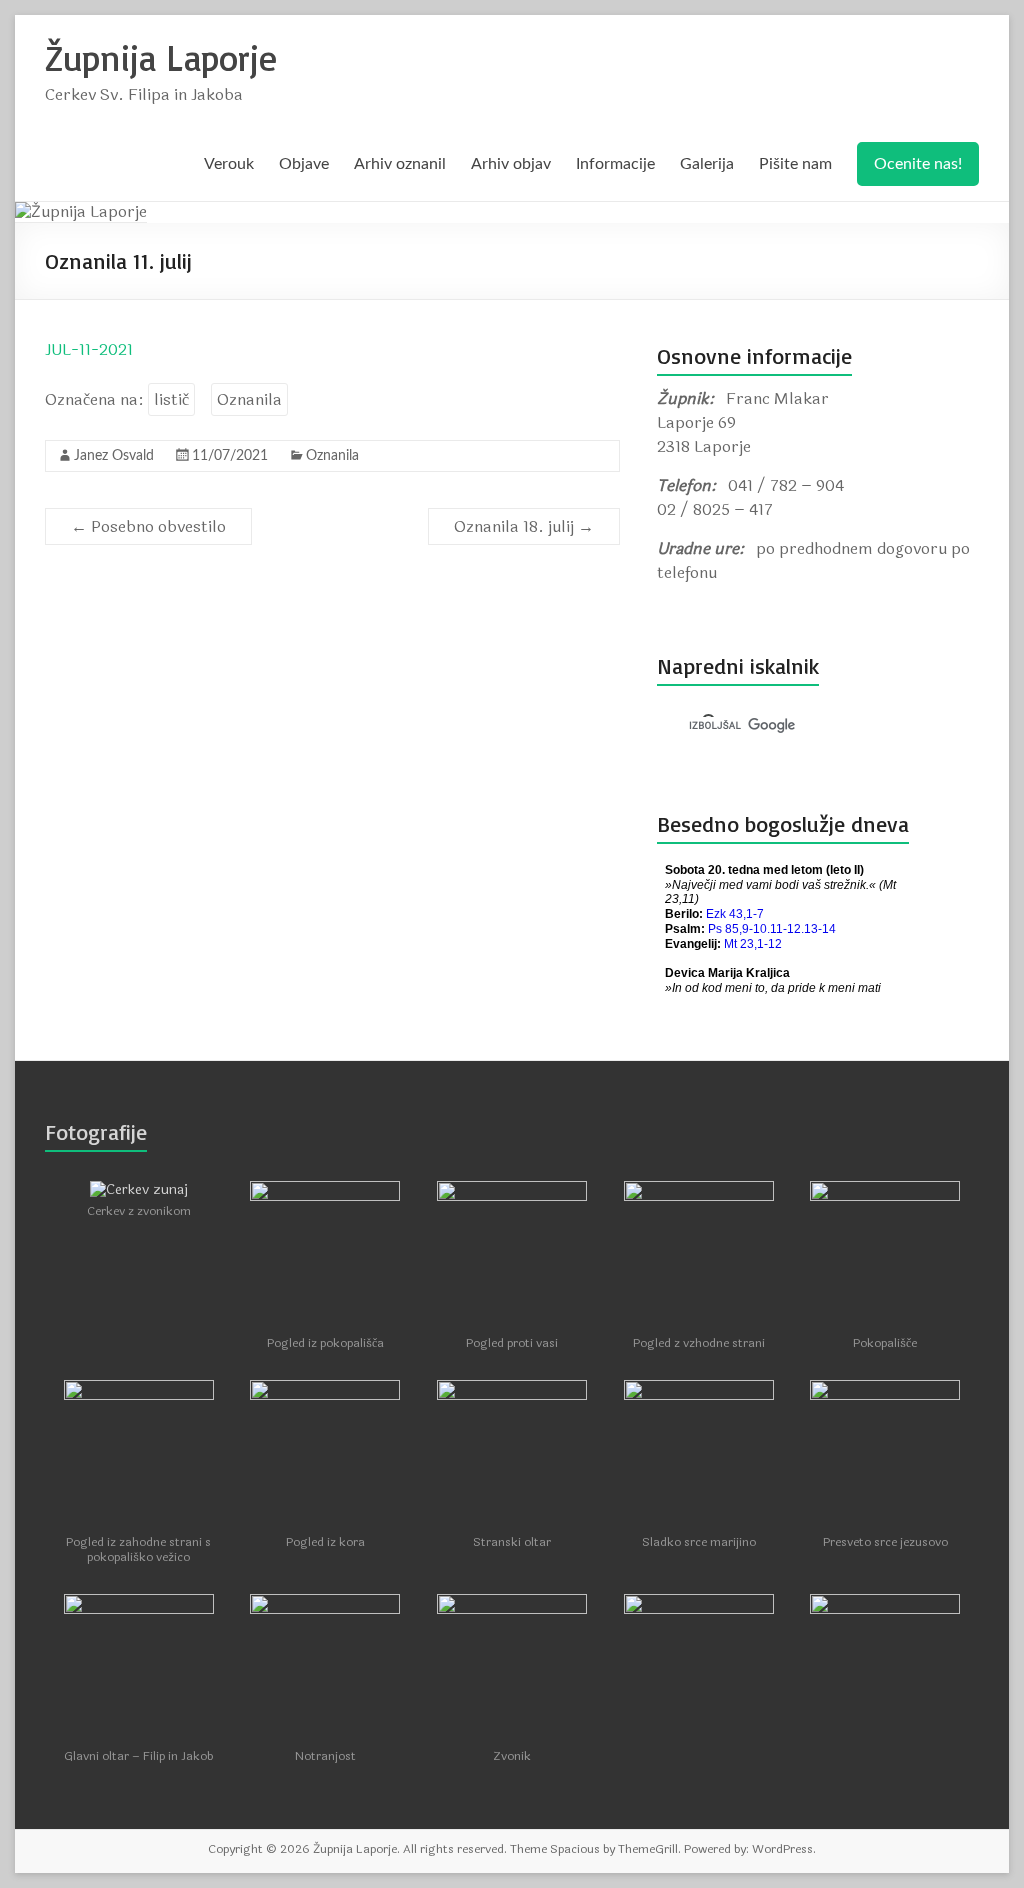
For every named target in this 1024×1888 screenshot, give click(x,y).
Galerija (707, 164)
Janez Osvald (114, 456)
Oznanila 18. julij (524, 526)
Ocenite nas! (918, 164)
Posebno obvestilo (148, 526)
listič (171, 399)
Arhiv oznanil (400, 164)
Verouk (229, 164)
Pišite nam (795, 164)
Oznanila (249, 399)
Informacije (615, 164)
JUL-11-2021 (89, 349)
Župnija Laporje (161, 57)
